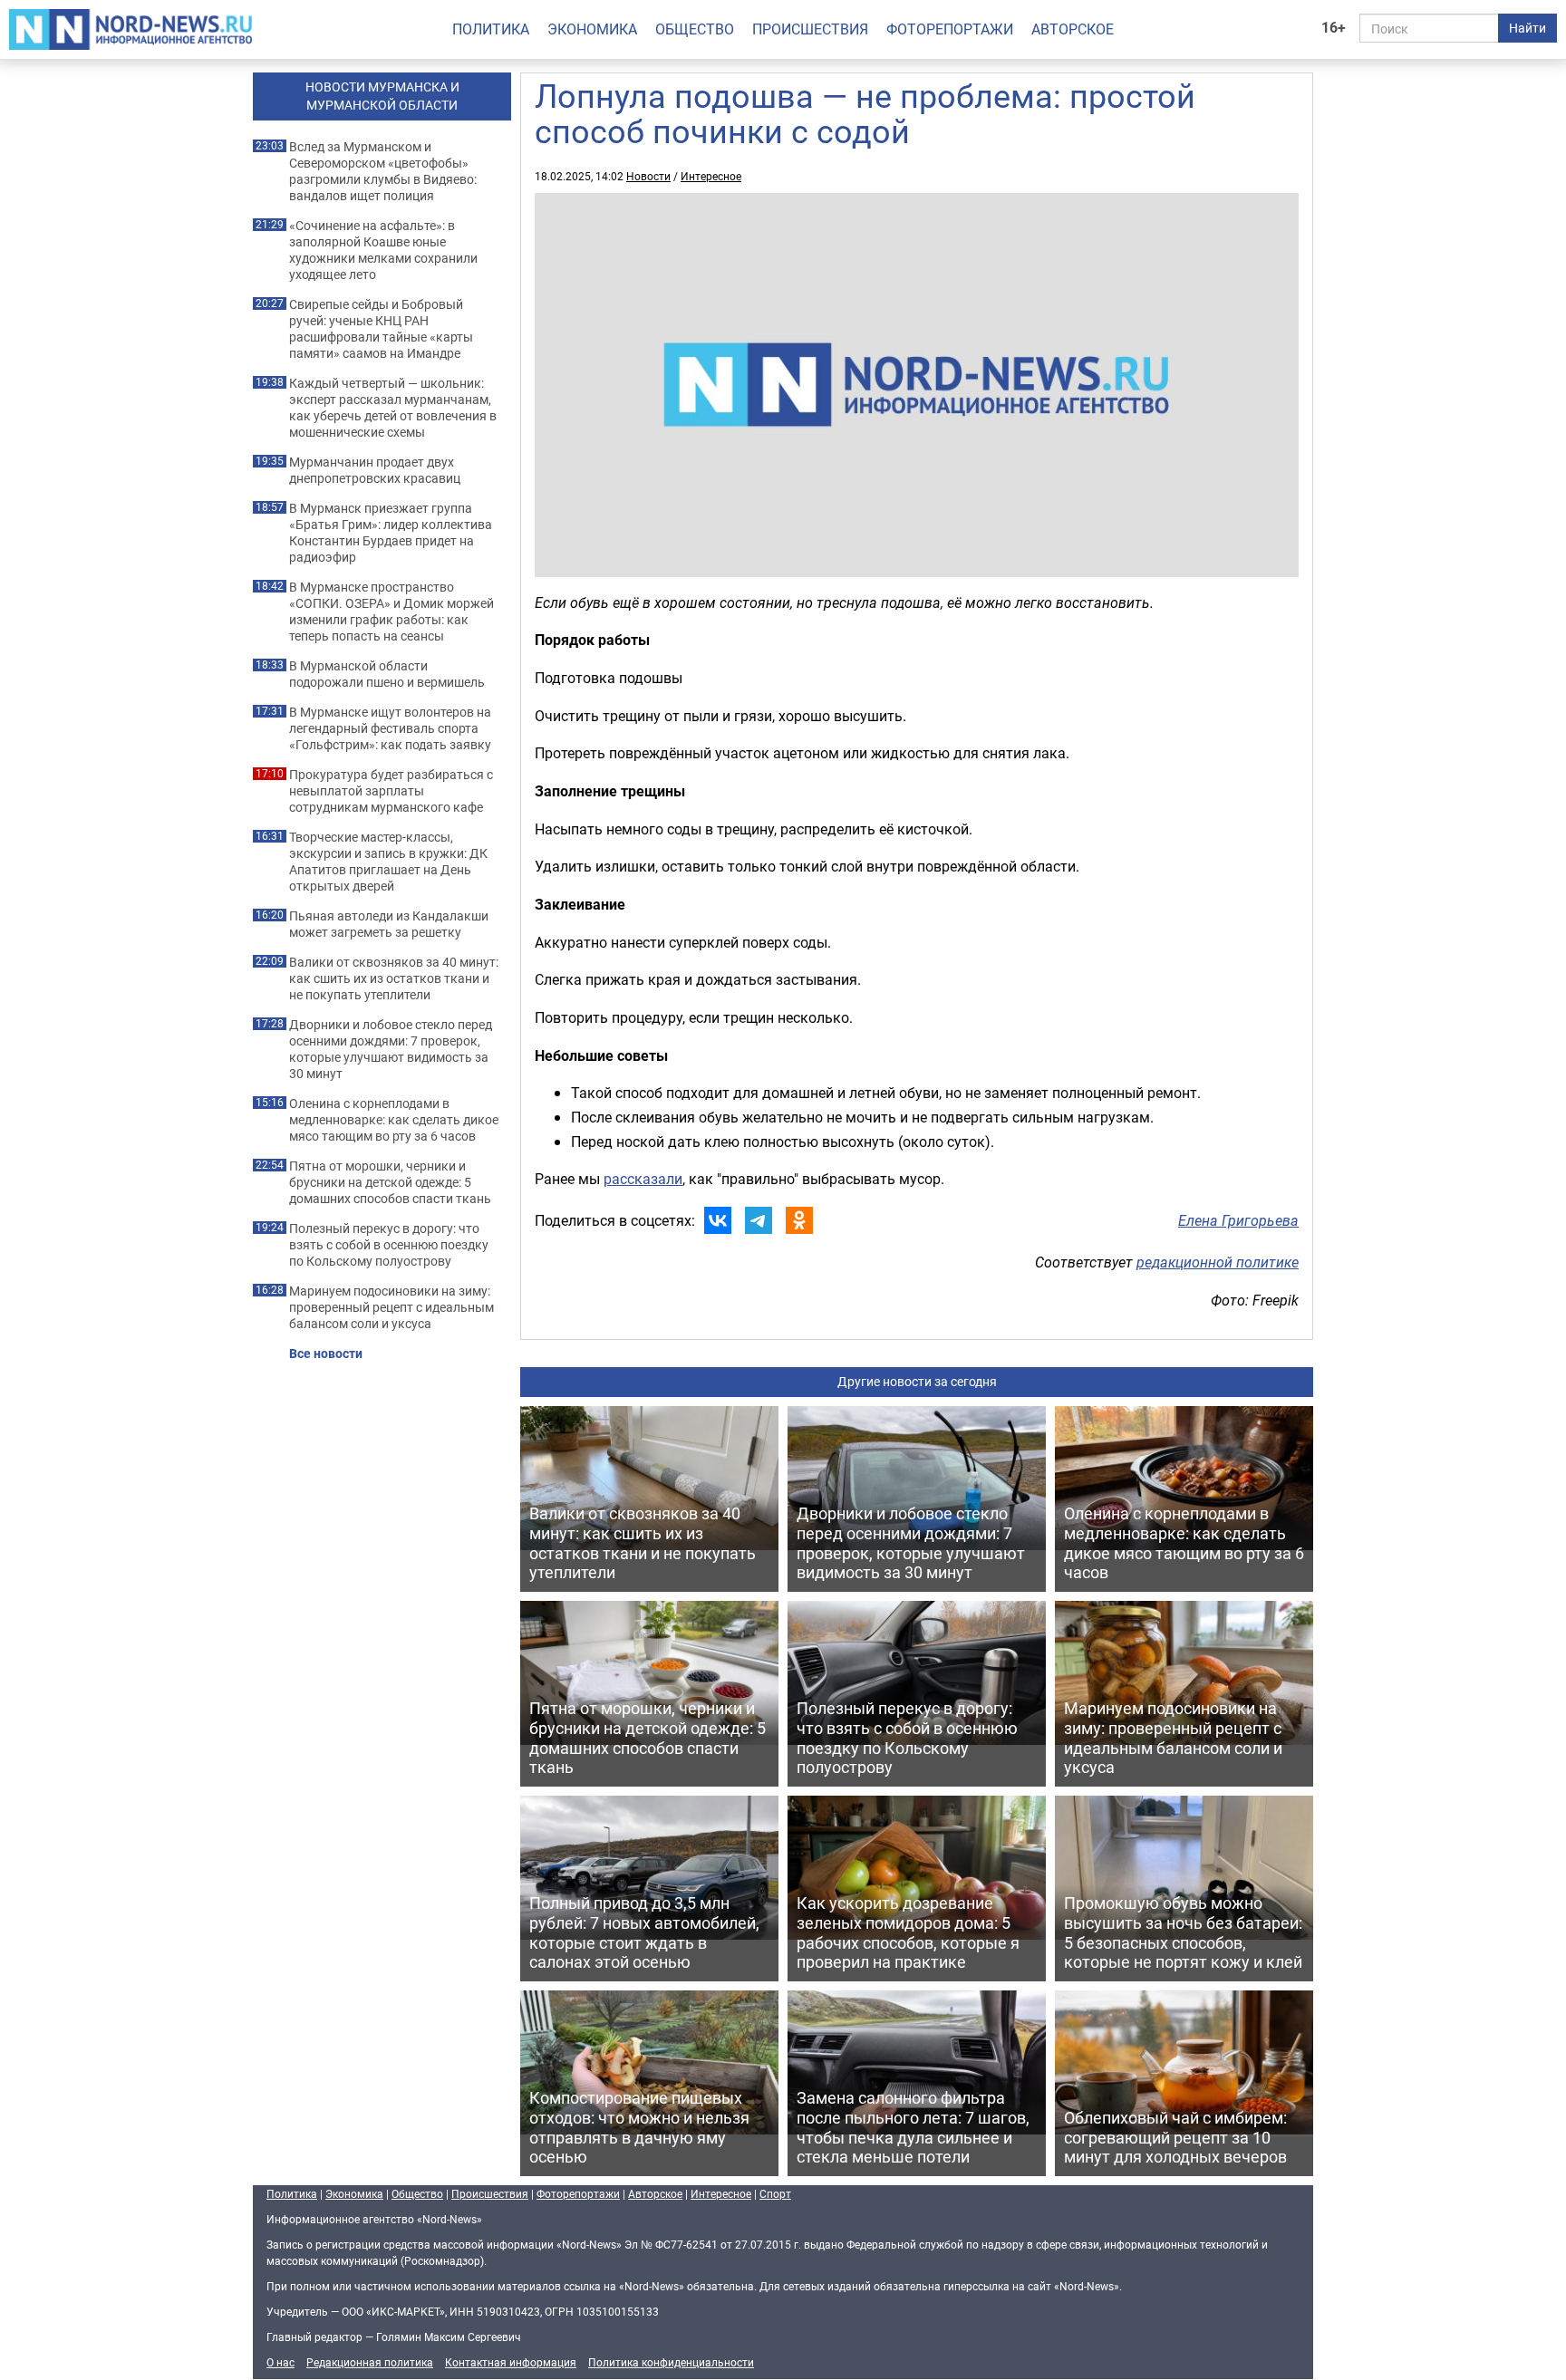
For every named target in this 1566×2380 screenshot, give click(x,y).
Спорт (775, 2193)
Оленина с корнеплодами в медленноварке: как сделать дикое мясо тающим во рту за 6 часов (394, 1120)
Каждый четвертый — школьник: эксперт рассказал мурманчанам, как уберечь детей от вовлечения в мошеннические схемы (393, 408)
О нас (280, 2362)
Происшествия (810, 29)
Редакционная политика (370, 2362)
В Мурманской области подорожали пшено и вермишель (387, 674)
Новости (648, 176)
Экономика (592, 29)
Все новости (326, 1354)
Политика (491, 29)
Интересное (711, 176)
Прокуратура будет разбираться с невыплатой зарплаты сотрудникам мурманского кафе (391, 791)
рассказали (643, 1179)
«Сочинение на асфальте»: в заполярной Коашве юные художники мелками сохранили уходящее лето (383, 250)
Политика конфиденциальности (671, 2362)
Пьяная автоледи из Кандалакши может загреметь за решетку (389, 924)
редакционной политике (1218, 1262)
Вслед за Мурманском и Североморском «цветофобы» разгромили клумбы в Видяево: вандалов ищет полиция (383, 171)
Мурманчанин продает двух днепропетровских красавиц (375, 470)
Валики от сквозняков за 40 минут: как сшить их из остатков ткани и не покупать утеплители (394, 978)
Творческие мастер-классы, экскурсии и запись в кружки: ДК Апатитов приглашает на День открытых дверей (388, 862)
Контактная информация (511, 2362)
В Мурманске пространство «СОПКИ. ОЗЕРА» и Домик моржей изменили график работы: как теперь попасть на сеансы (391, 612)
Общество (695, 29)
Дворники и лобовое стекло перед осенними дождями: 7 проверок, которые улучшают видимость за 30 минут (391, 1049)
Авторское (1073, 29)
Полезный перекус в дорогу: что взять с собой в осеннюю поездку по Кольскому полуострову (389, 1245)
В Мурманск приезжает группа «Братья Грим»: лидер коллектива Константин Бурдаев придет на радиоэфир (391, 533)
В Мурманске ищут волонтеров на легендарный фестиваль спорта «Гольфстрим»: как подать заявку (390, 728)
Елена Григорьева (1238, 1220)
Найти (1527, 28)
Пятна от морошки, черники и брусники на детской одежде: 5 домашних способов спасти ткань (390, 1182)
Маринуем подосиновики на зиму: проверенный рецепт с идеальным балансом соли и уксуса (391, 1307)
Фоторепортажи (950, 29)
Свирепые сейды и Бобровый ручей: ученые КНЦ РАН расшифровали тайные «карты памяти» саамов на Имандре (381, 329)
